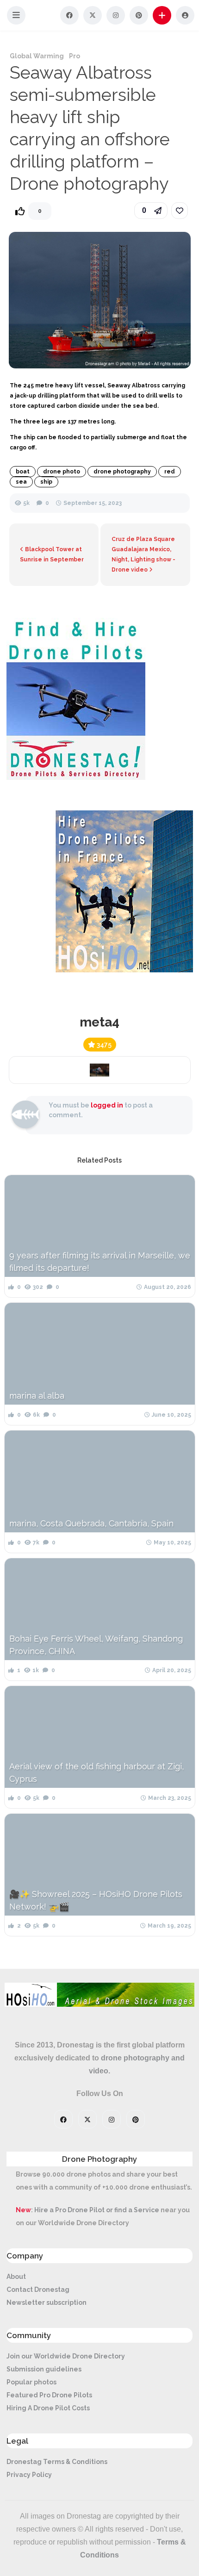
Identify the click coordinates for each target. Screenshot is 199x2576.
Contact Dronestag (38, 2290)
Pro (75, 56)
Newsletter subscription (47, 2302)
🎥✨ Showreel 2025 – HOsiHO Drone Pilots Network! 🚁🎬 (96, 1900)
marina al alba (37, 1396)
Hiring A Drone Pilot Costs (48, 2408)
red (170, 472)
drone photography (122, 472)
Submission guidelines (44, 2369)
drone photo (62, 472)
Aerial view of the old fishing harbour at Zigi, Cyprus (96, 1773)
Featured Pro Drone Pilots (49, 2395)
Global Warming (37, 56)
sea (21, 482)
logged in (107, 1105)
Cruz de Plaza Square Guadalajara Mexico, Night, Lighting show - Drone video (143, 554)
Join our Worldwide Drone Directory (66, 2356)
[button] (16, 15)
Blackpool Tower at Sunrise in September (52, 554)
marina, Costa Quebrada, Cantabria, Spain (91, 1523)
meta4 (99, 1022)
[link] (180, 211)
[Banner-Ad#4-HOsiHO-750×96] (99, 2004)
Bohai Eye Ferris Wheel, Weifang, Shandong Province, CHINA (96, 1645)
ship (46, 482)
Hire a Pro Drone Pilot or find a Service (97, 2210)
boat (23, 472)
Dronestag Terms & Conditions (57, 2462)
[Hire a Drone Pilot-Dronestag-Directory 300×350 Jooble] (76, 778)
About (16, 2277)
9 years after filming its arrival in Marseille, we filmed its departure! (100, 1262)
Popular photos (31, 2382)
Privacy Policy (29, 2475)
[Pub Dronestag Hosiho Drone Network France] (119, 970)
